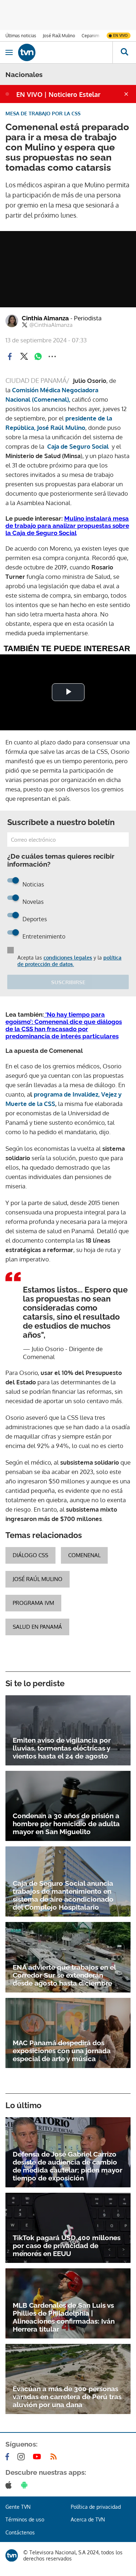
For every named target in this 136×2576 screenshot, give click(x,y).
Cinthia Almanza (62, 318)
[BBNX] (12, 2555)
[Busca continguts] (124, 52)
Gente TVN (18, 2507)
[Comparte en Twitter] (24, 356)
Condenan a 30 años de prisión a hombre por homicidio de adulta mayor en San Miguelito (66, 1824)
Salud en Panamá (37, 1627)
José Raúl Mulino (59, 36)
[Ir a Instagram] (22, 2457)
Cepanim (90, 36)
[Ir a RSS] (55, 2457)
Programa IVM (33, 1603)
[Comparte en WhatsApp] (38, 356)
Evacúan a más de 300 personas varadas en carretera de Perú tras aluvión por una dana (67, 2397)
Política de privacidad (96, 2507)
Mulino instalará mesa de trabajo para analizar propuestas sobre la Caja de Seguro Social (67, 526)
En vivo (120, 35)
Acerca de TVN (88, 2519)
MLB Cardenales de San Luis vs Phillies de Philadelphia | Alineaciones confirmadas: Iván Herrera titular (64, 2317)
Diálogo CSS (30, 1555)
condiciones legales (68, 958)
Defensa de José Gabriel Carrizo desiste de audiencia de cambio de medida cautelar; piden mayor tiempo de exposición (67, 2166)
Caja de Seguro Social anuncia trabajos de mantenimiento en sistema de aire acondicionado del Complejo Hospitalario (63, 1895)
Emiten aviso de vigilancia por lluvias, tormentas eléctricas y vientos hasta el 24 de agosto (62, 1748)
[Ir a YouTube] (38, 2457)
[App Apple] (10, 2485)
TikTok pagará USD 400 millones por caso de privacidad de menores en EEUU (67, 2246)
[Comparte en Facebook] (10, 356)
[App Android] (26, 2485)
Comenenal (84, 1555)
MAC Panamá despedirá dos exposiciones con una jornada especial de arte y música (62, 2051)
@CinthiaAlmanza (51, 325)
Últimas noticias (21, 36)
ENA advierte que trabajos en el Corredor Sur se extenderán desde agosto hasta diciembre (64, 1975)
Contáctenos (20, 2532)
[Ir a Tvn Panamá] (65, 52)
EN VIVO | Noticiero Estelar (58, 94)
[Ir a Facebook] (9, 2457)
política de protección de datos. (69, 961)
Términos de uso (25, 2519)
